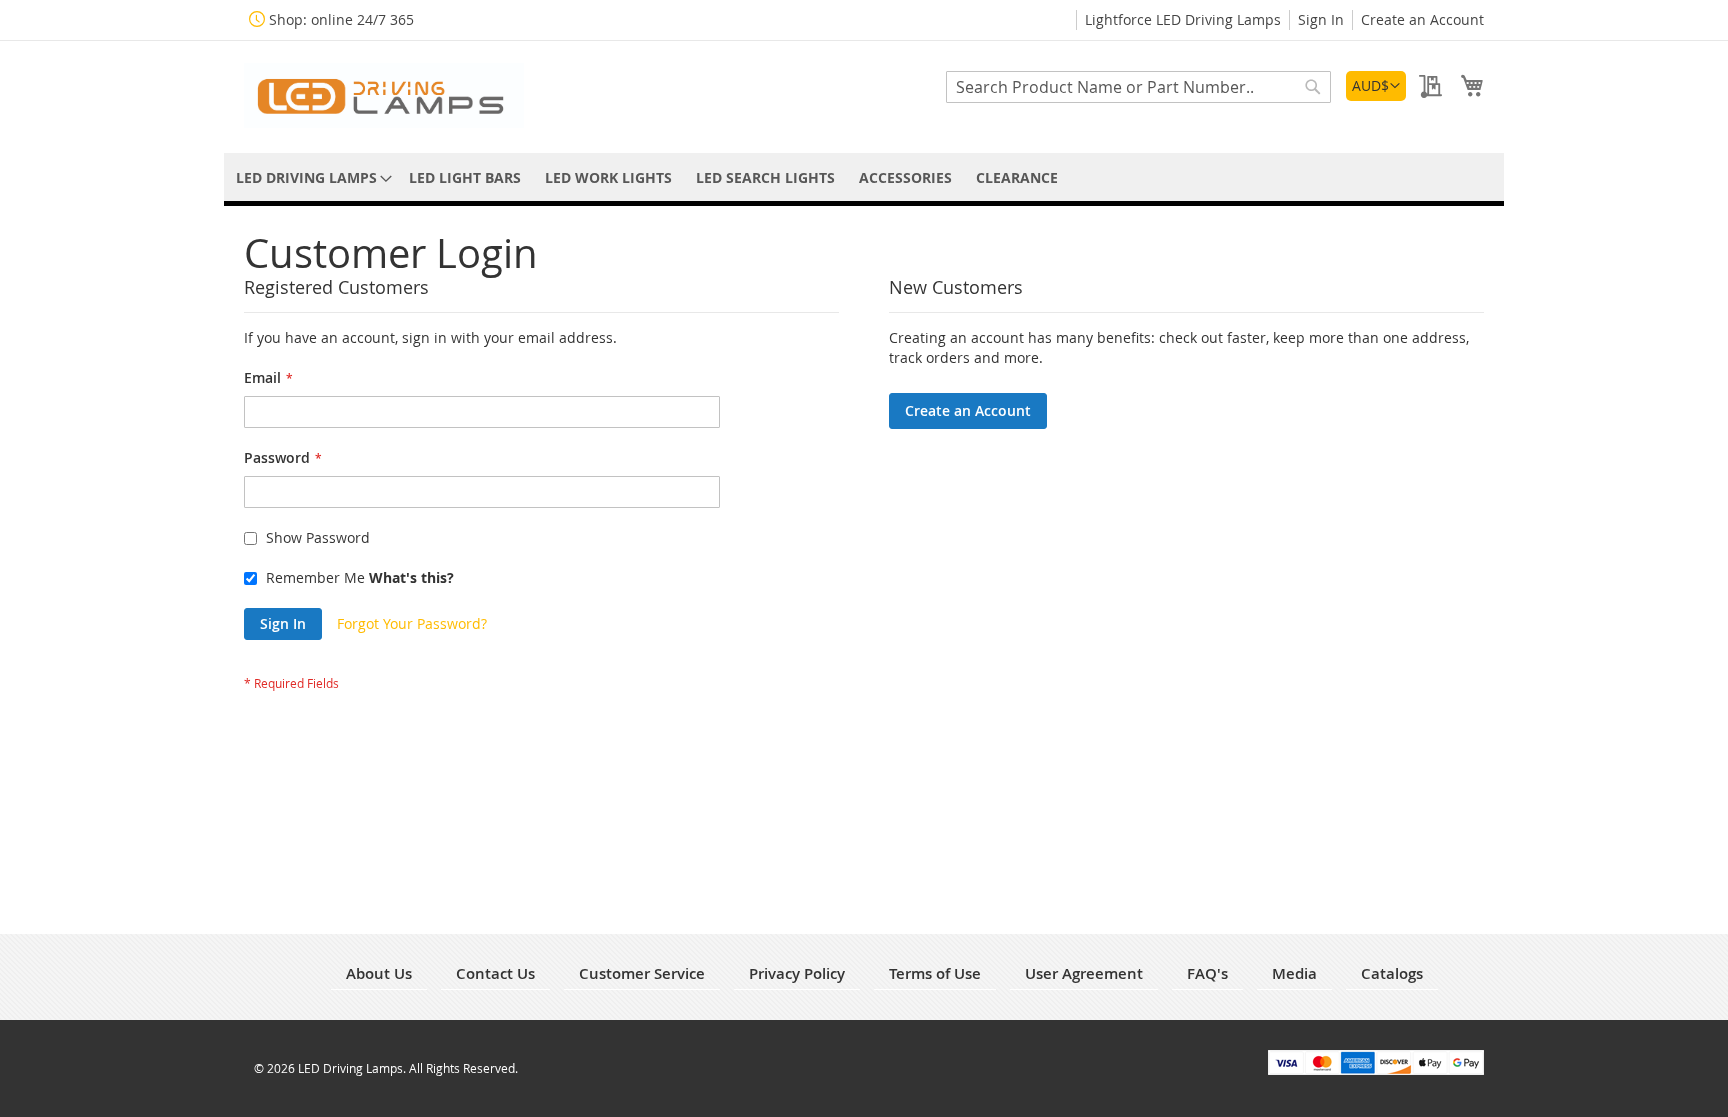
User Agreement (1084, 973)
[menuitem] (310, 177)
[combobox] (1138, 87)
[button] (1376, 86)
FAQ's (1207, 973)
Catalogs (1392, 973)
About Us (379, 973)
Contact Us (495, 973)
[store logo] (384, 95)
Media (1294, 973)
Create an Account (1422, 19)
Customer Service (642, 973)
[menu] (864, 177)
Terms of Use (935, 973)
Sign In (1321, 19)
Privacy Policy (797, 973)
